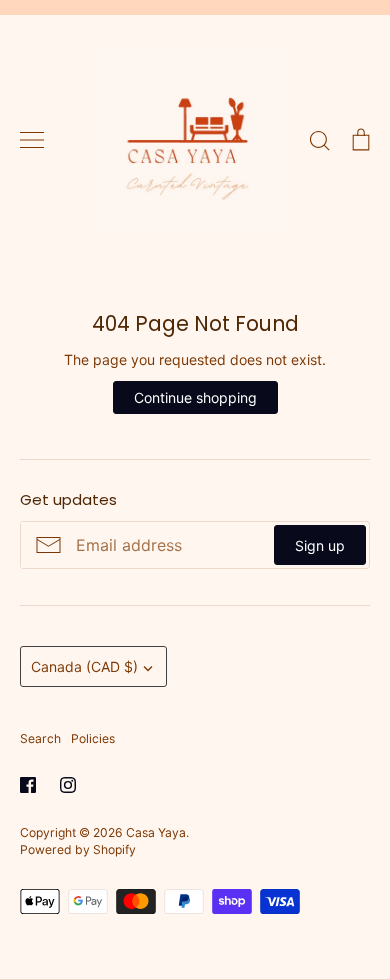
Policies (93, 738)
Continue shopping (195, 397)
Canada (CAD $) (84, 666)
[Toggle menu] (32, 140)
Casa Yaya (156, 832)
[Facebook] (28, 785)
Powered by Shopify (78, 849)
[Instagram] (68, 785)
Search (40, 738)
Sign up (320, 545)
